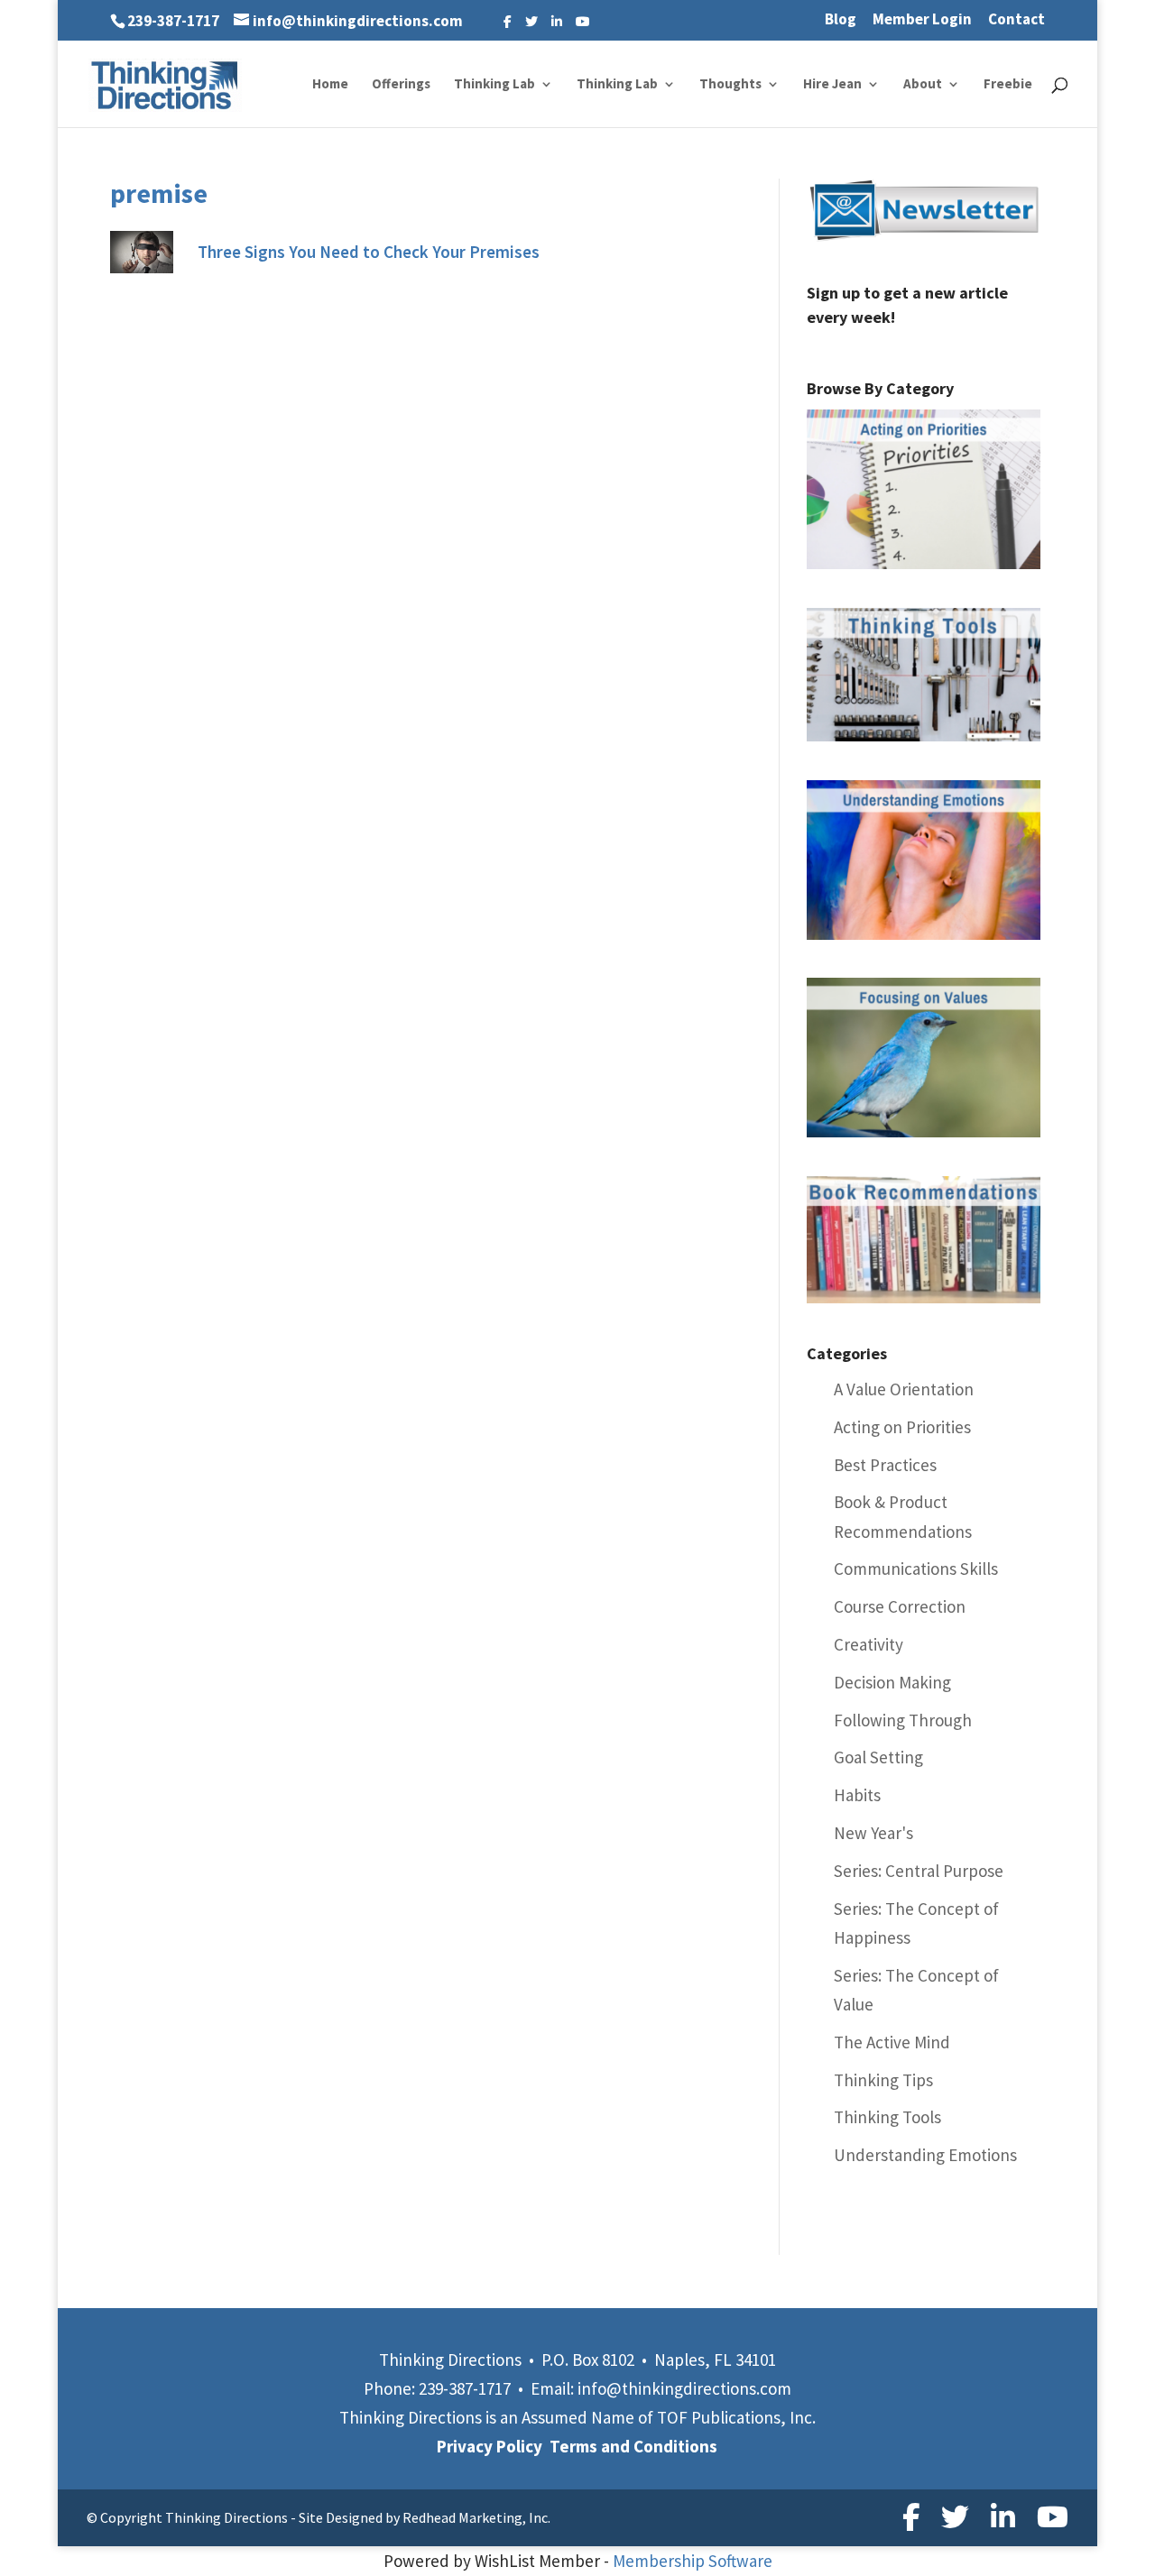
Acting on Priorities (902, 1427)
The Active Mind (892, 2042)
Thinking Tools (887, 2117)
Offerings (401, 85)
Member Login (922, 20)
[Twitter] (531, 22)
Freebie (1008, 85)
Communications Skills (916, 1569)
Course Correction (900, 1606)
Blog (841, 20)
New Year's (873, 1833)
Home (330, 85)
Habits (857, 1795)
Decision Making (892, 1682)
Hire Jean (832, 85)
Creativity (869, 1644)
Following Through (903, 1720)
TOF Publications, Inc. (736, 2417)
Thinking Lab (494, 85)
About (923, 85)
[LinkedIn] (557, 22)
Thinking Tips (883, 2080)
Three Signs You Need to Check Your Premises (369, 252)
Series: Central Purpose (919, 1871)
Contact (1016, 20)
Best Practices (885, 1465)
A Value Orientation (904, 1389)
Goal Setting (878, 1757)
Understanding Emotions (925, 2155)
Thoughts (730, 85)
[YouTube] (583, 22)
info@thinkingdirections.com (684, 2388)
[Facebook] (508, 22)
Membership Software (693, 2561)
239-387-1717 (173, 21)
